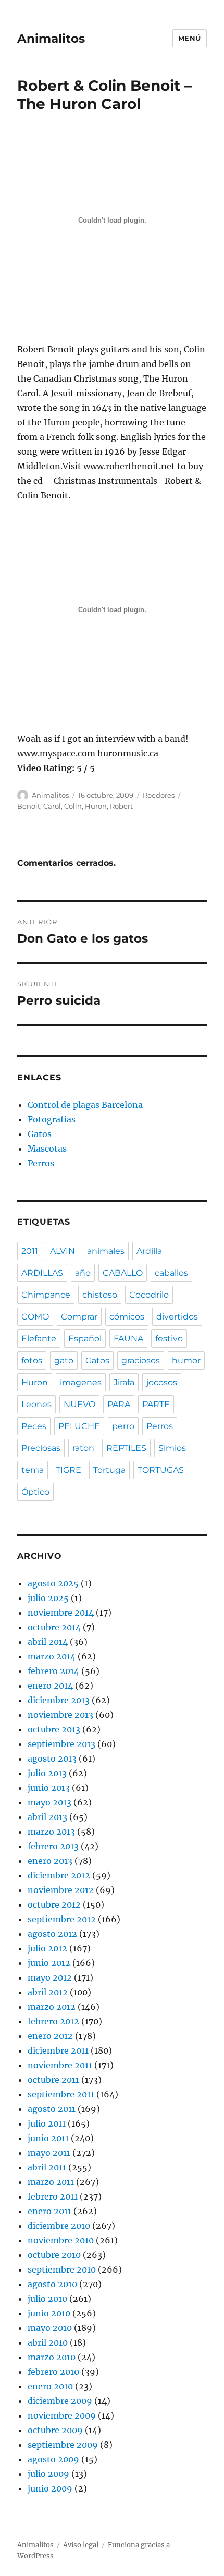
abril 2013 (47, 1817)
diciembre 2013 (59, 1700)
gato (64, 1360)
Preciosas (41, 1448)
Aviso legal (81, 2545)
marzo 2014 (52, 1656)
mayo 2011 (49, 2153)
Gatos (40, 1134)
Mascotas (47, 1149)
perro (123, 1426)
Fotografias (52, 1119)
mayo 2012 (50, 1977)
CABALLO (123, 1273)
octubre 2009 (55, 2430)
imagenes (81, 1382)
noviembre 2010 (61, 2240)
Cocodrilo (149, 1295)
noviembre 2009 (62, 2415)
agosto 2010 (52, 2284)
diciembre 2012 (59, 1875)
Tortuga (109, 1470)
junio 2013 (49, 1788)
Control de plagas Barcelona (85, 1105)
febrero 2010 (53, 2372)
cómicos (127, 1317)
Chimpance (46, 1295)
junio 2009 (50, 2488)
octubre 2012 (54, 1904)
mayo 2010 (50, 2328)
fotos (32, 1360)
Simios (172, 1448)
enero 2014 (50, 1686)
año (83, 1273)
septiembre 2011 (61, 2094)
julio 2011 (47, 2123)
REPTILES (126, 1448)
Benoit (29, 806)
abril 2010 (48, 2342)
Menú (190, 38)
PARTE (156, 1404)
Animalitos (51, 39)
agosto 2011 (52, 2109)
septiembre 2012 (62, 1919)
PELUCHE (79, 1426)
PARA (119, 1404)
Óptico (35, 1492)
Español (85, 1339)
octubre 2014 (54, 1627)
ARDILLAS (42, 1273)
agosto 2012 (52, 1934)
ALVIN (63, 1251)
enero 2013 (50, 1861)
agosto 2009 (53, 2459)
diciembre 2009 (60, 2401)
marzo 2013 (51, 1832)
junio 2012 (49, 1963)
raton (83, 1448)
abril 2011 (47, 2167)
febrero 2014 (53, 1671)
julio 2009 (48, 2474)
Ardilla (149, 1251)
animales (106, 1251)
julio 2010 (47, 2299)
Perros (41, 1163)
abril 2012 (48, 1992)
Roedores (159, 795)
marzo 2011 (51, 2182)
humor (186, 1360)
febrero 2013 (53, 1846)
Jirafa (124, 1382)
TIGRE (69, 1470)
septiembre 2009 (63, 2445)
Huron (96, 806)
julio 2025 (48, 1598)
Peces (34, 1426)
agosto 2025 (53, 1583)
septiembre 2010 (62, 2269)
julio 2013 (47, 1773)
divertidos (177, 1317)
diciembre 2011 (58, 2050)
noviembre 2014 (61, 1613)
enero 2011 (49, 2211)
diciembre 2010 (59, 2226)
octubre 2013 (54, 1729)
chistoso (100, 1295)
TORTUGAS (161, 1470)
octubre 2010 (54, 2255)
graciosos (141, 1360)
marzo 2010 (52, 2357)
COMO (35, 1317)
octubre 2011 (53, 2080)
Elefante (39, 1339)
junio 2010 (49, 2313)
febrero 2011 (53, 2196)
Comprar (79, 1317)
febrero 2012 (53, 2021)
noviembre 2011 (60, 2065)
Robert (121, 806)
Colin (73, 806)
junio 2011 (48, 2138)
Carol (52, 806)
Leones (36, 1404)
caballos (171, 1273)
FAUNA (128, 1339)
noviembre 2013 (60, 1715)
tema (33, 1470)
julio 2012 (47, 1948)
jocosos (162, 1382)
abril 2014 (48, 1642)
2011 (30, 1251)
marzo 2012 (52, 2007)
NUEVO (79, 1404)
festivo (169, 1339)
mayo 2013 (49, 1802)
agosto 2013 (52, 1759)
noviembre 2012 (61, 1890)
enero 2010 (50, 2386)
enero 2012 (50, 2036)
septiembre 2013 (61, 1744)
